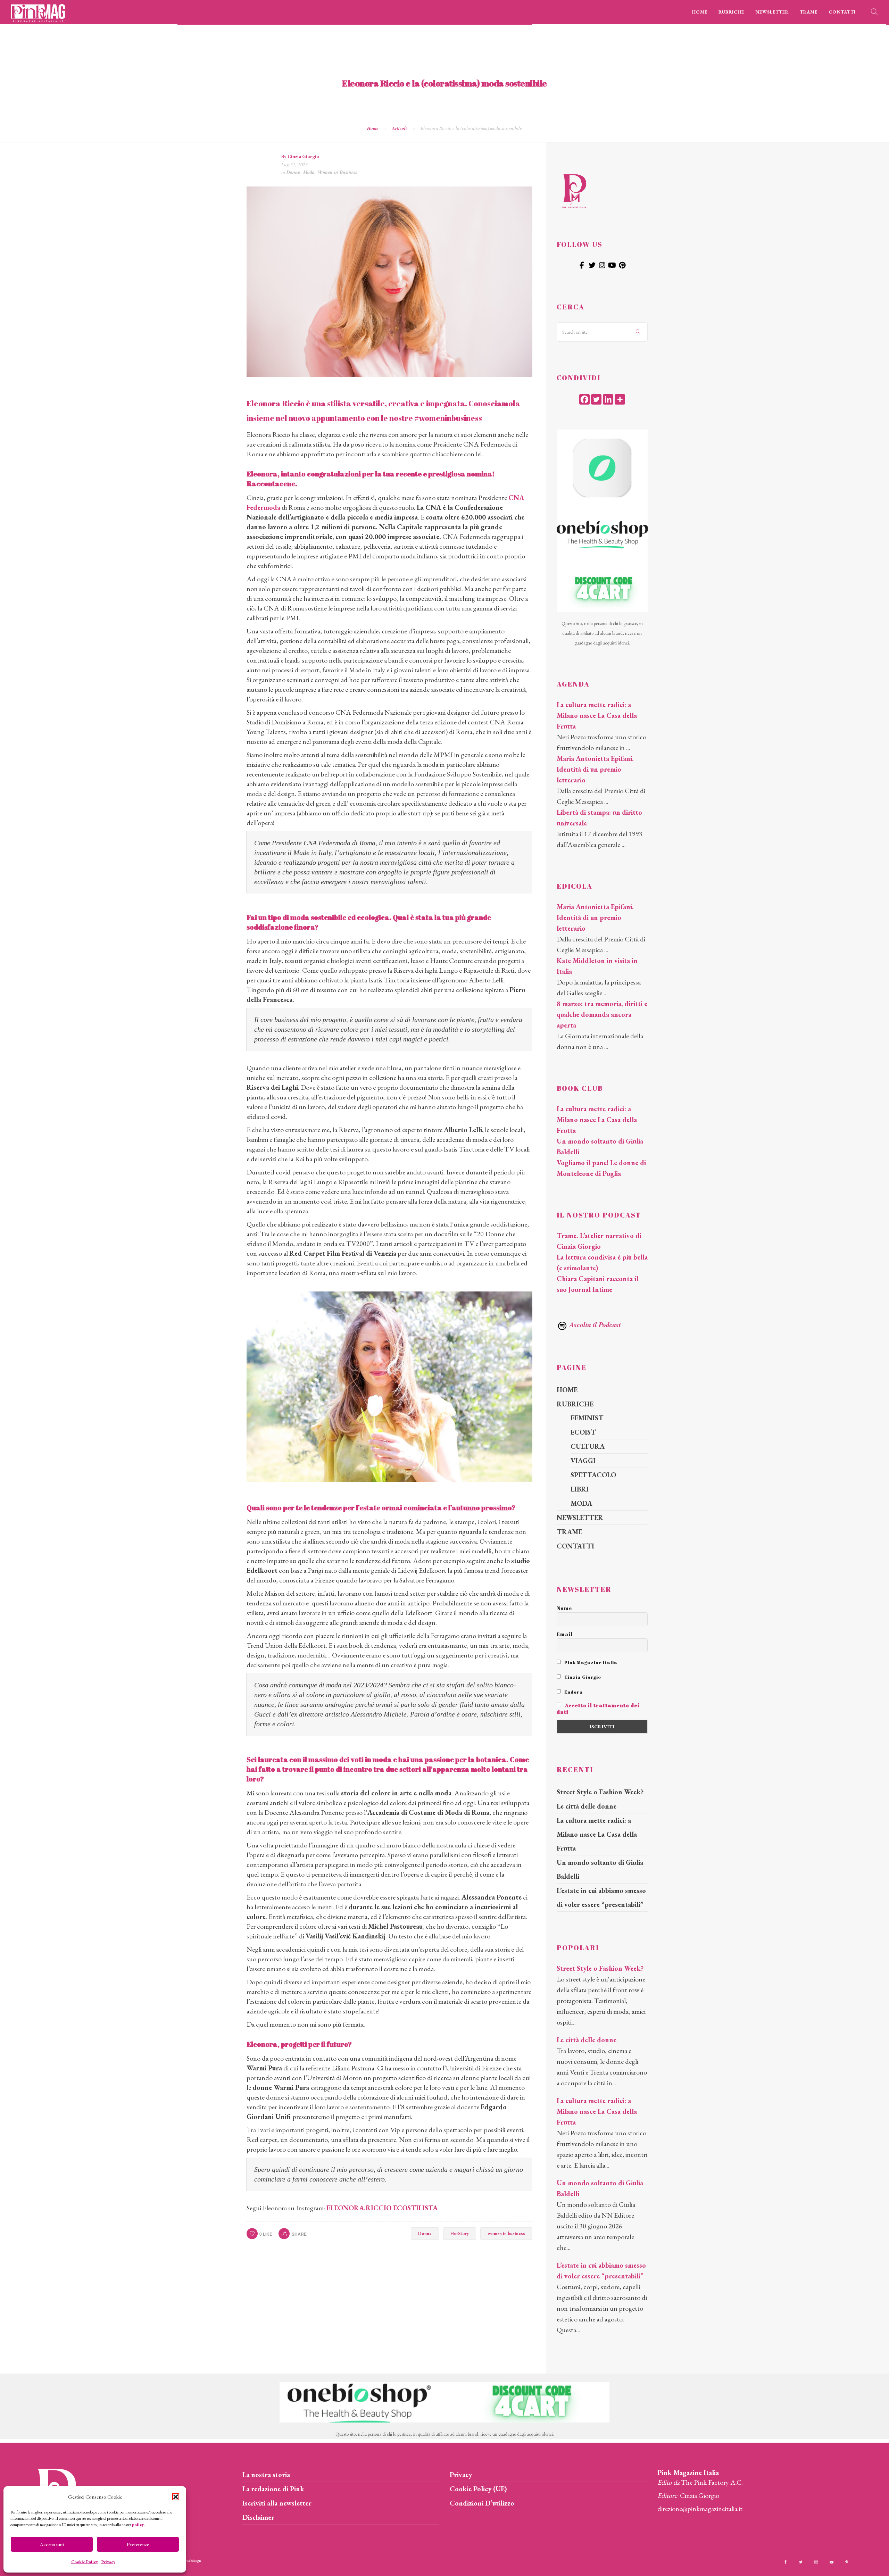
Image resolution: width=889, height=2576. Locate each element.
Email (565, 1634)
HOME (700, 12)
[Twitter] (596, 399)
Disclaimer (258, 2517)
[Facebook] (584, 399)
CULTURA (588, 1446)
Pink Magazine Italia (590, 1662)
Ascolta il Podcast (594, 1324)
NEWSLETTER (772, 12)
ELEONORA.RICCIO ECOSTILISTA (382, 2208)
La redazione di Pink (273, 2489)
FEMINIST (587, 1418)
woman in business (506, 2233)
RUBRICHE (731, 12)
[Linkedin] (608, 399)
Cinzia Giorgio (303, 156)
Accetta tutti (52, 2544)
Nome (564, 1608)
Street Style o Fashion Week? (600, 1792)
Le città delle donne (587, 1806)
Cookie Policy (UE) (478, 2489)
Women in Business (337, 172)
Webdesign (194, 2561)
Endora (573, 1692)
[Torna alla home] (574, 190)
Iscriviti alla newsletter (277, 2503)
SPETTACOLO (593, 1475)
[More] (620, 399)
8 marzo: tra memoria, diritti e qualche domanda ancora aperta (602, 1014)
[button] (176, 2497)
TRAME (809, 12)
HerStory (460, 2233)
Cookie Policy (85, 2562)
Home (373, 128)
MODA (581, 1503)
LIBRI (580, 1489)
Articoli (400, 128)
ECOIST (583, 1432)
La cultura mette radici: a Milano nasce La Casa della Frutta (597, 715)
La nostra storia (266, 2475)
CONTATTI (842, 12)
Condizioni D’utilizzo (482, 2503)
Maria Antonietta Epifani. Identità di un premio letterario (595, 769)
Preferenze (138, 2544)
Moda (309, 172)
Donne (293, 172)
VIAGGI (583, 1461)
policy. (138, 2525)
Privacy (108, 2562)
